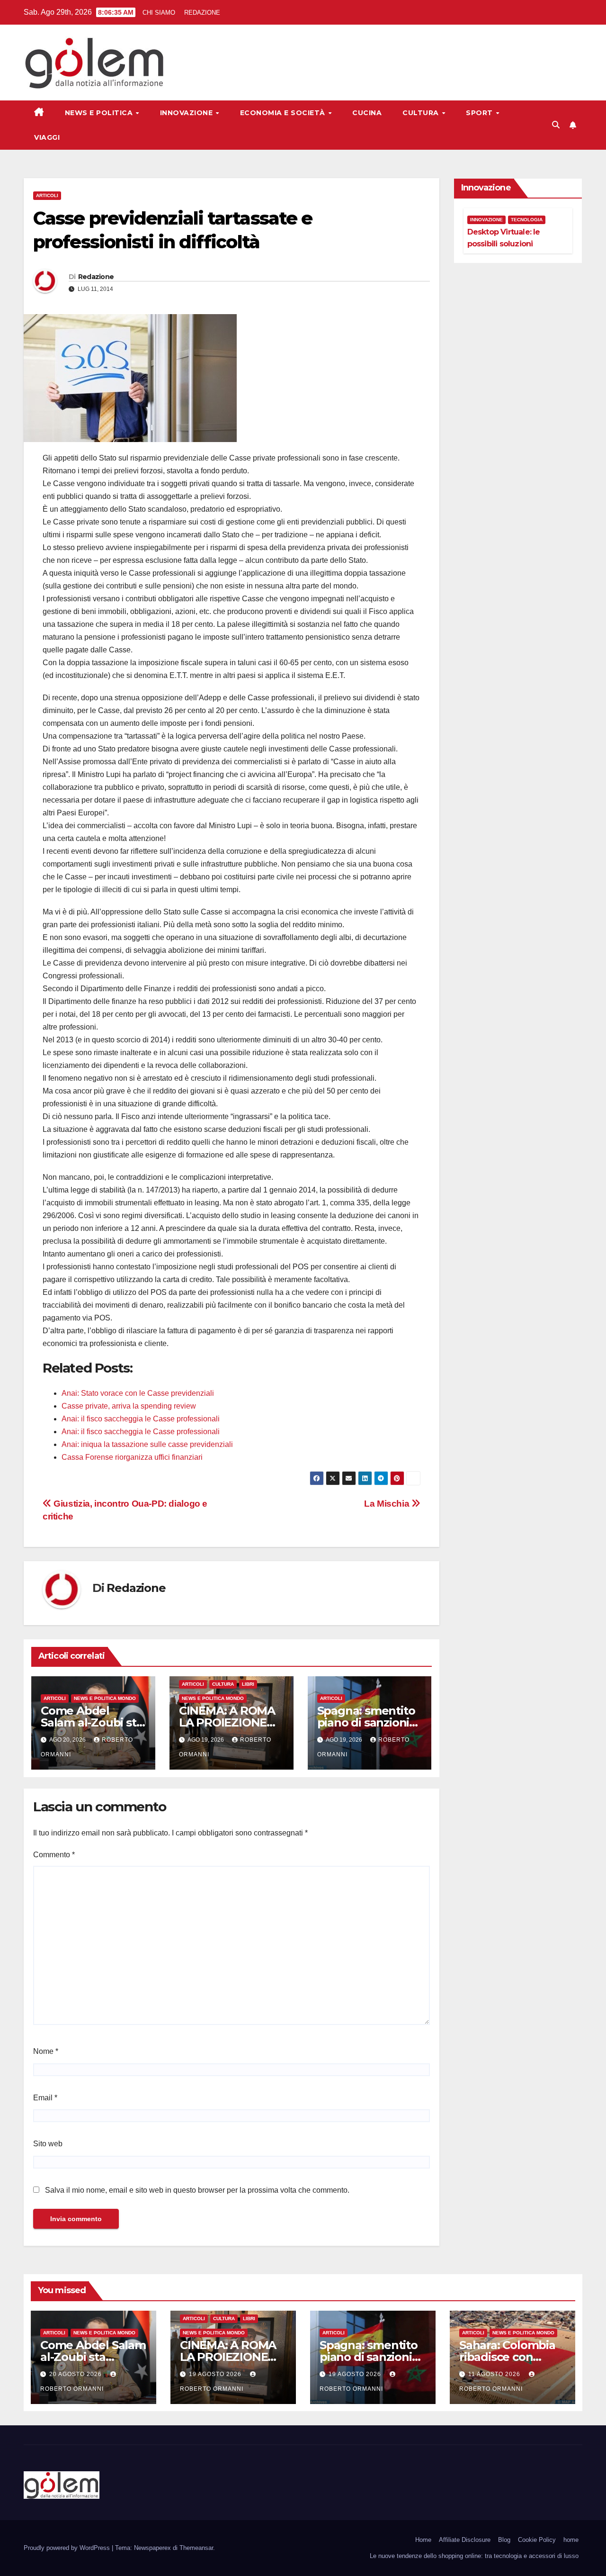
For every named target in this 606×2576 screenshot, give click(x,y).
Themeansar (196, 2548)
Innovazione (187, 113)
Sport (480, 113)
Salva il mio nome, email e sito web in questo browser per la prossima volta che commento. (197, 2190)
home (571, 2540)
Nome (46, 2051)
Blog (504, 2540)
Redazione (96, 277)
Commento (54, 1855)
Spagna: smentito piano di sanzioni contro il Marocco (366, 1722)
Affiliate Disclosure (465, 2540)
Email (45, 2098)
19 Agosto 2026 (216, 2374)
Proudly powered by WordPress (68, 2548)
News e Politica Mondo (105, 1698)
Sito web (48, 2144)
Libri (248, 1684)
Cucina (367, 113)
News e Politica (100, 113)
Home (423, 2540)
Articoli (47, 195)
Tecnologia (527, 220)
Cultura (422, 113)
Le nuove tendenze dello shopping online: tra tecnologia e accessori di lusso (474, 2556)
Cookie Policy (537, 2540)
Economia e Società (284, 113)
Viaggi (47, 137)
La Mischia (388, 1504)
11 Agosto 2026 (495, 2374)
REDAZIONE (202, 13)
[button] (556, 125)
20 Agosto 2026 (76, 2374)
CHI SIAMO (159, 13)
